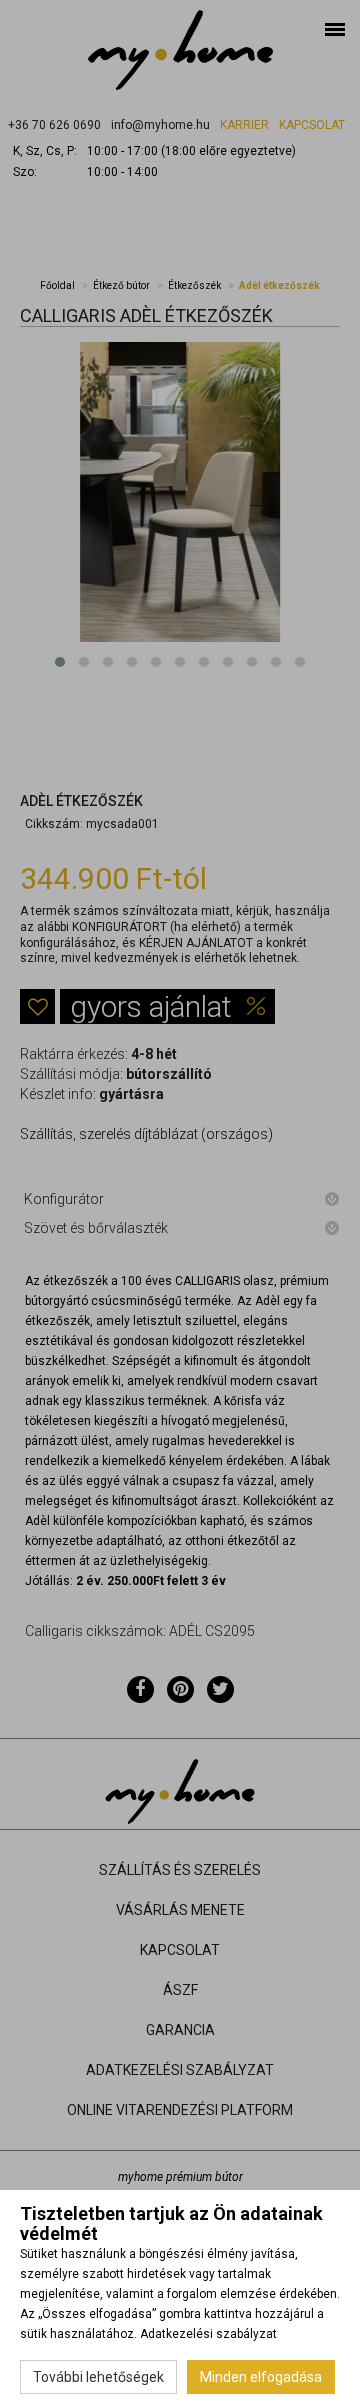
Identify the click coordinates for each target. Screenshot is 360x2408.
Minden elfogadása (261, 2377)
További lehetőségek (98, 2377)
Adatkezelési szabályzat (208, 2334)
